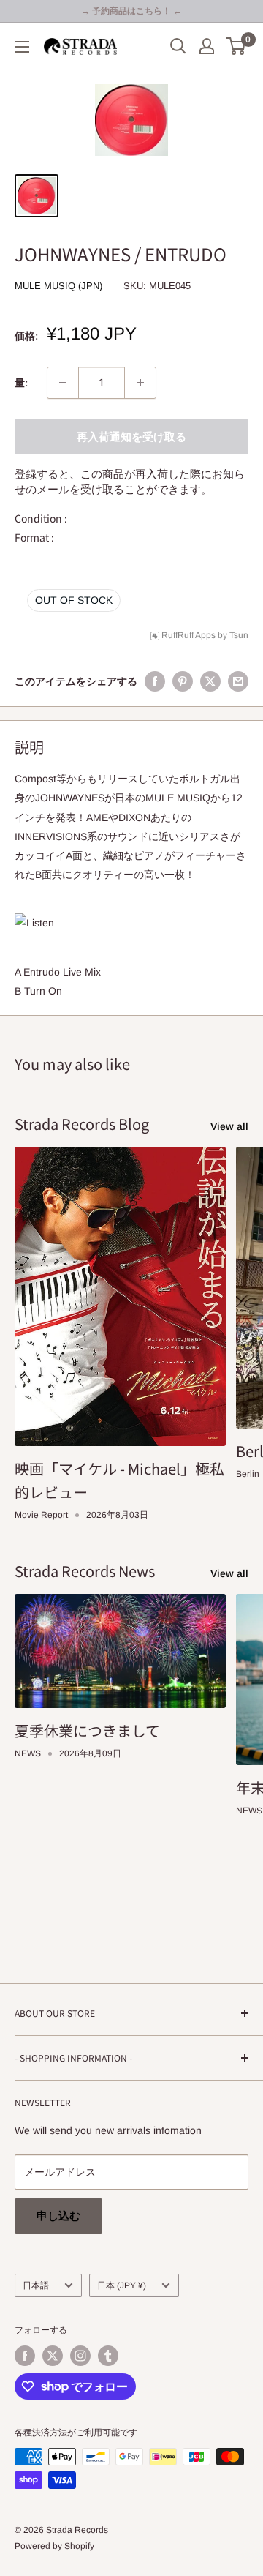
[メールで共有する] (238, 681)
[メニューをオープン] (22, 47)
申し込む (58, 2216)
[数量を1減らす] (63, 383)
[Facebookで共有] (155, 681)
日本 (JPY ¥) (122, 2285)
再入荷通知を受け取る (131, 437)
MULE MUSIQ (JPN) (58, 286)
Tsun (239, 635)
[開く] (178, 46)
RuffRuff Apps (188, 635)
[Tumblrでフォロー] (108, 2356)
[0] (236, 46)
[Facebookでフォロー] (25, 2356)
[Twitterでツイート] (210, 681)
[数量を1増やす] (140, 383)
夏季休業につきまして (87, 1730)
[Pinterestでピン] (183, 681)
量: (21, 383)
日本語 (36, 2285)
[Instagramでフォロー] (80, 2356)
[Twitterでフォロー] (53, 2356)
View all (229, 1126)
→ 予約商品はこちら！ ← (131, 11)
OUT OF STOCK (74, 600)
